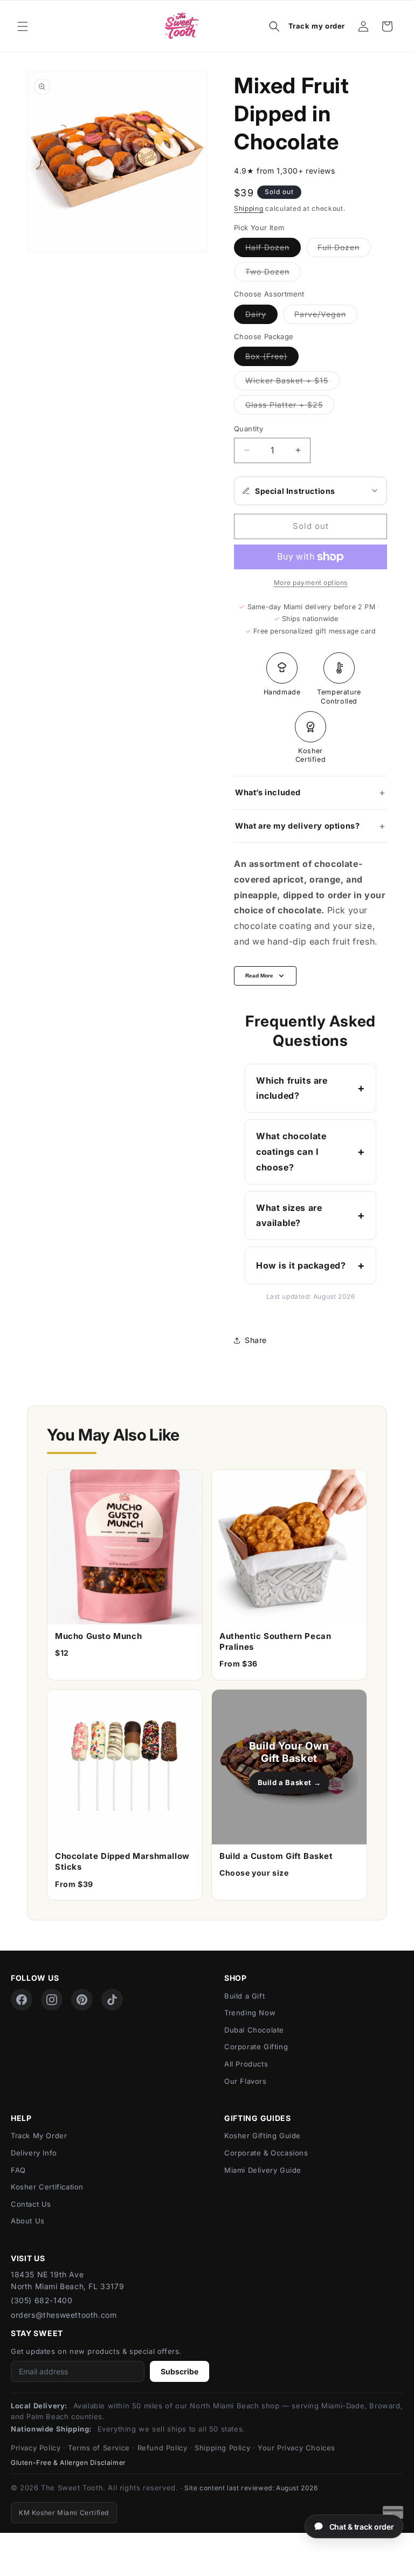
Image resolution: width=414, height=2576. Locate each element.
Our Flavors (246, 2081)
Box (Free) (272, 359)
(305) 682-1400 (42, 2300)
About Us (28, 2221)
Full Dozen (344, 250)
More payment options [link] (311, 583)
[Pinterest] (82, 2000)
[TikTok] (112, 2000)
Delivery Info (34, 2153)
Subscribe (180, 2371)
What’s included (268, 792)
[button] (23, 26)
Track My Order (39, 2136)
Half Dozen (273, 250)
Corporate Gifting (256, 2047)
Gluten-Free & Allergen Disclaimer (68, 2463)
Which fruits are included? (292, 1088)
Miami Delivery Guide (263, 2170)
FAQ (18, 2170)
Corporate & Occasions (266, 2153)
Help (21, 2118)
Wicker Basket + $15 (292, 383)
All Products (246, 2064)
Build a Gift (244, 1996)
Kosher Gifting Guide (263, 2136)
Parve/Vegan (326, 316)
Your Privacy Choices (296, 2448)
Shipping (249, 208)
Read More (259, 976)
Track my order (317, 26)
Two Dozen (273, 274)
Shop (236, 1978)
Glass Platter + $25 (290, 407)
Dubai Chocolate (254, 2030)
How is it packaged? (301, 1265)
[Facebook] (22, 2000)
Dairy (261, 316)
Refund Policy (163, 2448)
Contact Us (31, 2204)
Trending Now (250, 2013)
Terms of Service (99, 2448)
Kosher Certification (47, 2187)
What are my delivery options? (297, 826)
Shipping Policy (222, 2448)
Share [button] (256, 1340)
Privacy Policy (36, 2448)
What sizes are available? (289, 1215)
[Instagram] (52, 2000)
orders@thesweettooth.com (64, 2315)
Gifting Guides (258, 2118)
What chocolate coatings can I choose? (291, 1152)
